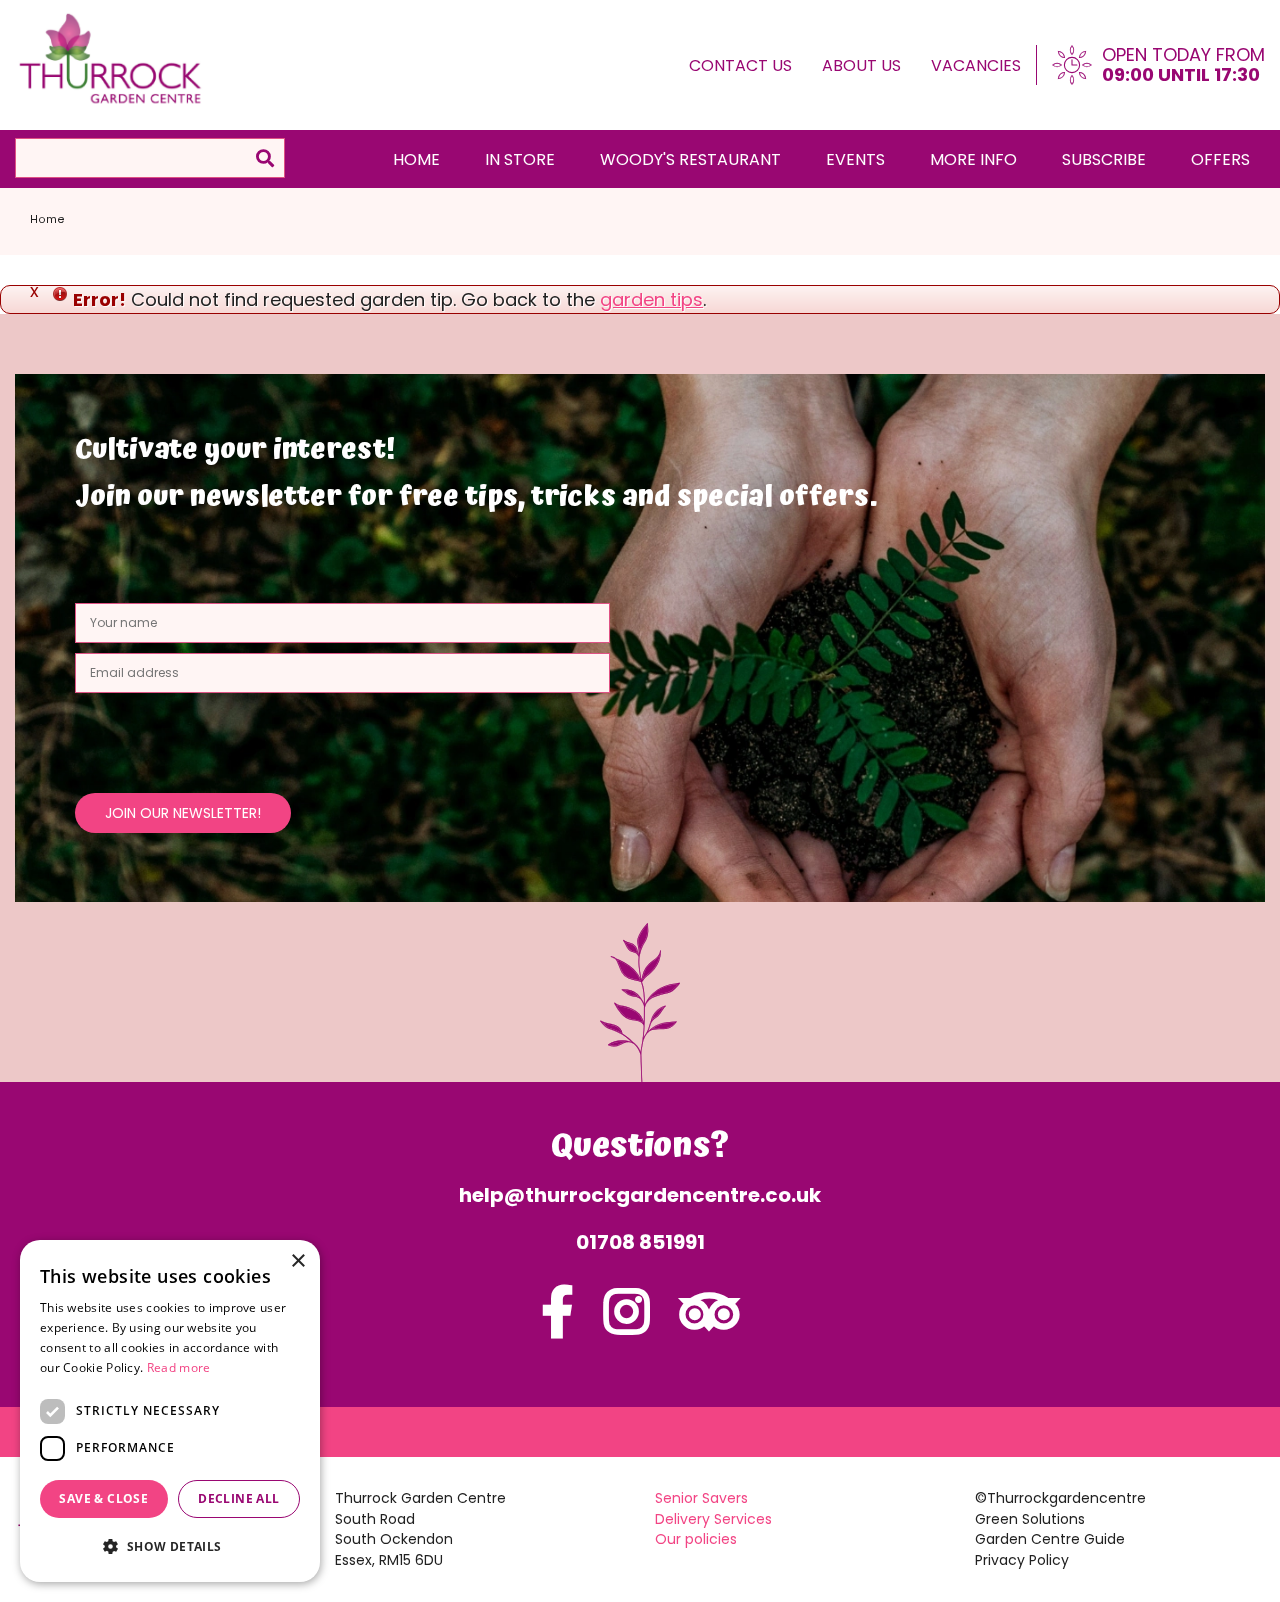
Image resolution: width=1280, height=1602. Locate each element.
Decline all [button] (238, 1498)
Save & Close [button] (103, 1498)
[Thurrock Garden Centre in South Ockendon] (111, 60)
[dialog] (170, 1411)
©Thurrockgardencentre (1060, 1498)
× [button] (297, 1261)
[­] (557, 1324)
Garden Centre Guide (1050, 1539)
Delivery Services (713, 1519)
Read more (179, 1367)
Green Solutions (1030, 1519)
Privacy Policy (1022, 1560)
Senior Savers (701, 1498)
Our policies (696, 1539)
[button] (170, 1546)
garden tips (651, 299)
